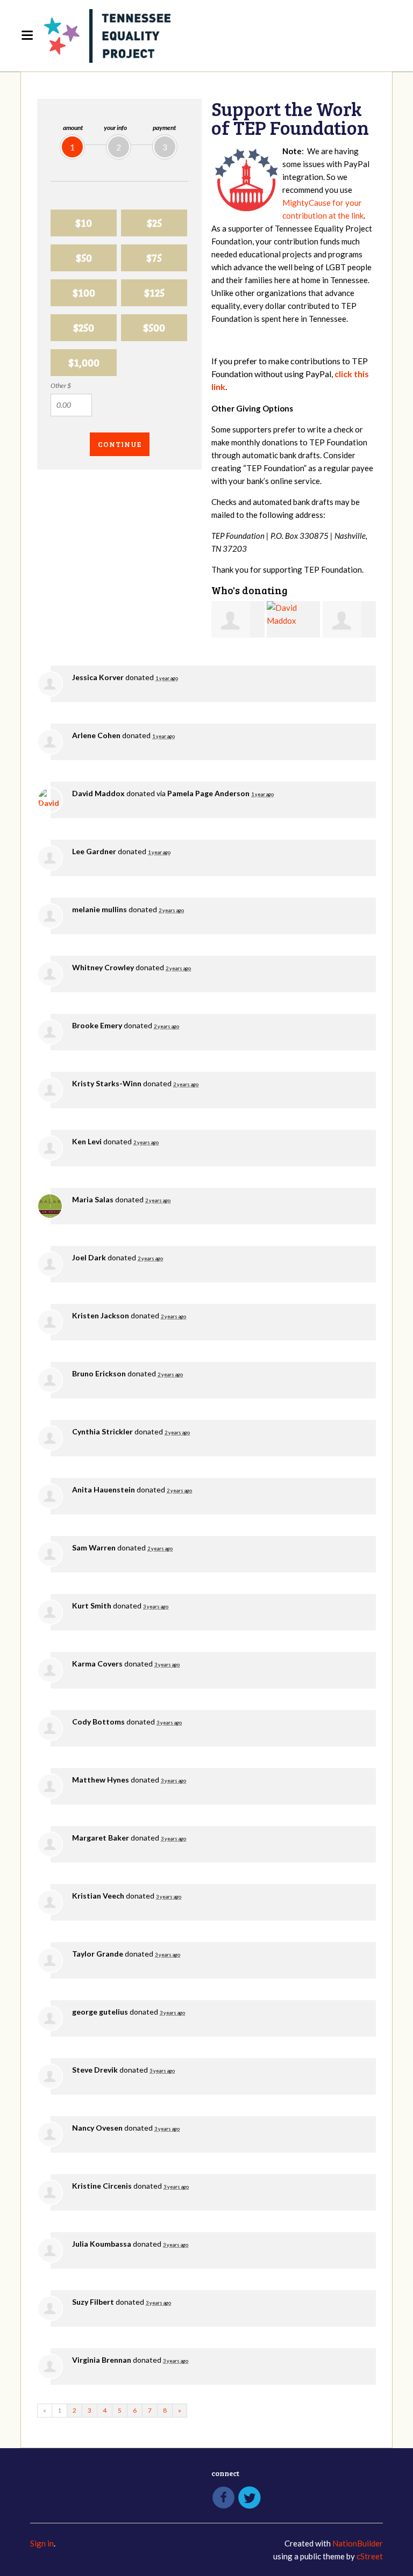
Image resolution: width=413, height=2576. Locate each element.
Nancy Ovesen (97, 2128)
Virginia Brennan (102, 2360)
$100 (84, 293)
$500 (154, 327)
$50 (84, 258)
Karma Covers (97, 1664)
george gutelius (100, 2012)
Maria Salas (93, 1199)
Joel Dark (89, 1257)
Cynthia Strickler (102, 1431)
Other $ (61, 385)
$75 (154, 258)
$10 (84, 223)
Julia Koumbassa (102, 2244)
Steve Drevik (95, 2070)
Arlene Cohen (96, 735)
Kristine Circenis (102, 2186)
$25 (154, 223)
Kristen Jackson (101, 1315)
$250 (84, 327)
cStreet (370, 2556)
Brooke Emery (97, 1025)
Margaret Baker (101, 1838)
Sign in (42, 2543)
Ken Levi (87, 1141)
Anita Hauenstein (104, 1489)
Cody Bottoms (98, 1722)
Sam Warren (94, 1547)
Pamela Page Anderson (208, 793)
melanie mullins (99, 909)
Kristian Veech (98, 1896)
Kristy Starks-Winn (107, 1083)
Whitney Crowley (103, 967)
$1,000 (84, 362)
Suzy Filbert (93, 2302)
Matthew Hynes (101, 1780)
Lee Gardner (94, 851)
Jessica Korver (98, 677)
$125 (154, 293)
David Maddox (98, 793)
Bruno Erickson (99, 1373)
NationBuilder (358, 2543)
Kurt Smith (92, 1606)
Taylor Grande (98, 1954)
